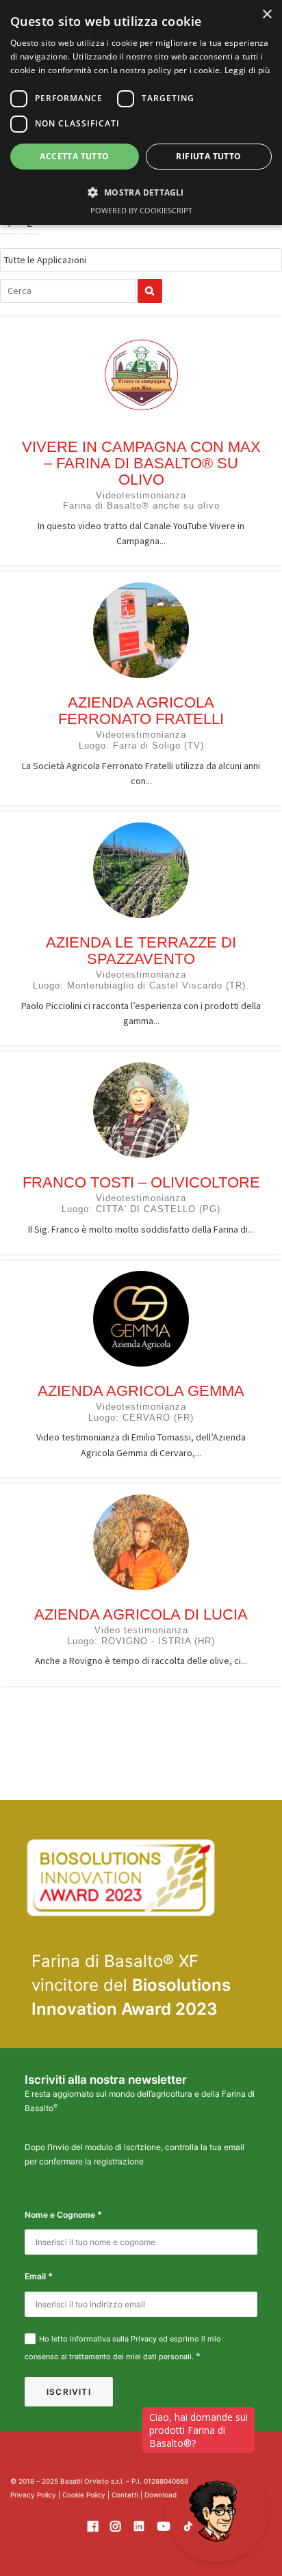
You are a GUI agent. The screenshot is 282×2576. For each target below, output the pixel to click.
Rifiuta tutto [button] (208, 156)
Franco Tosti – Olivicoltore (141, 1182)
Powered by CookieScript (141, 210)
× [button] (267, 15)
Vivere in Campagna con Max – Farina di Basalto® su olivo (141, 463)
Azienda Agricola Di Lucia (141, 1614)
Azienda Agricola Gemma (141, 1391)
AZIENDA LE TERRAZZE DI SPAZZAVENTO (141, 951)
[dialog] (141, 112)
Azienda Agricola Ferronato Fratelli (141, 711)
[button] (141, 192)
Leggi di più (247, 70)
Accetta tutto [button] (74, 156)
